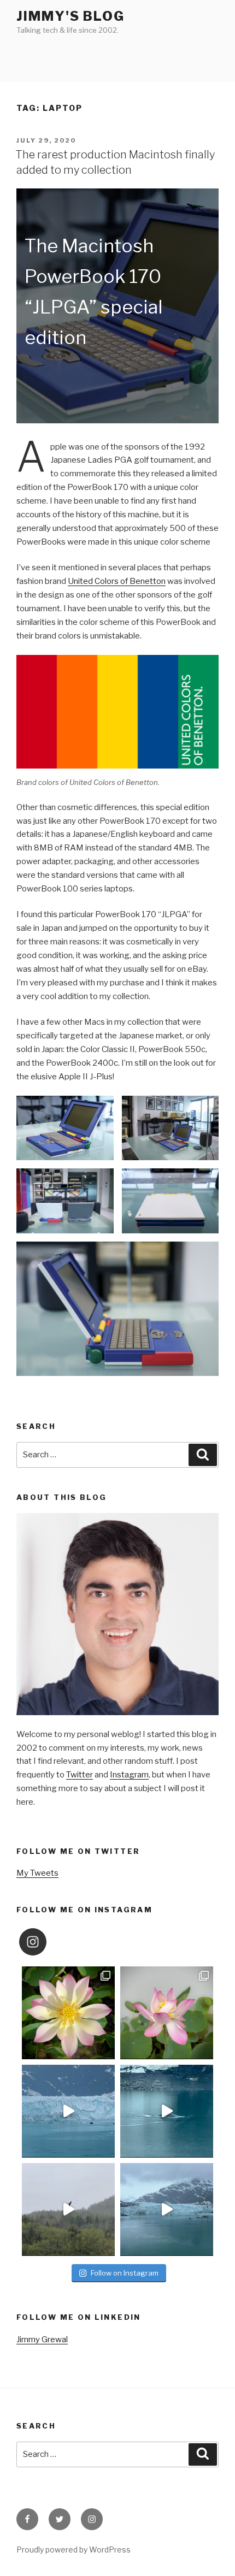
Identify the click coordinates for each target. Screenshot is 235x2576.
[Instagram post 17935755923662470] (167, 2209)
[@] (49, 1942)
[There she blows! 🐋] (167, 2111)
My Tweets (37, 1873)
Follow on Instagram (125, 2273)
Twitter (80, 1775)
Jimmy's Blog (70, 16)
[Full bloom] (68, 2013)
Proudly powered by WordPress (74, 2550)
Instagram (129, 1775)
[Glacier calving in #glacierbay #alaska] (68, 2111)
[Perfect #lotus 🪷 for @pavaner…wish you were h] (167, 2013)
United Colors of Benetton (117, 581)
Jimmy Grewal (42, 2339)
